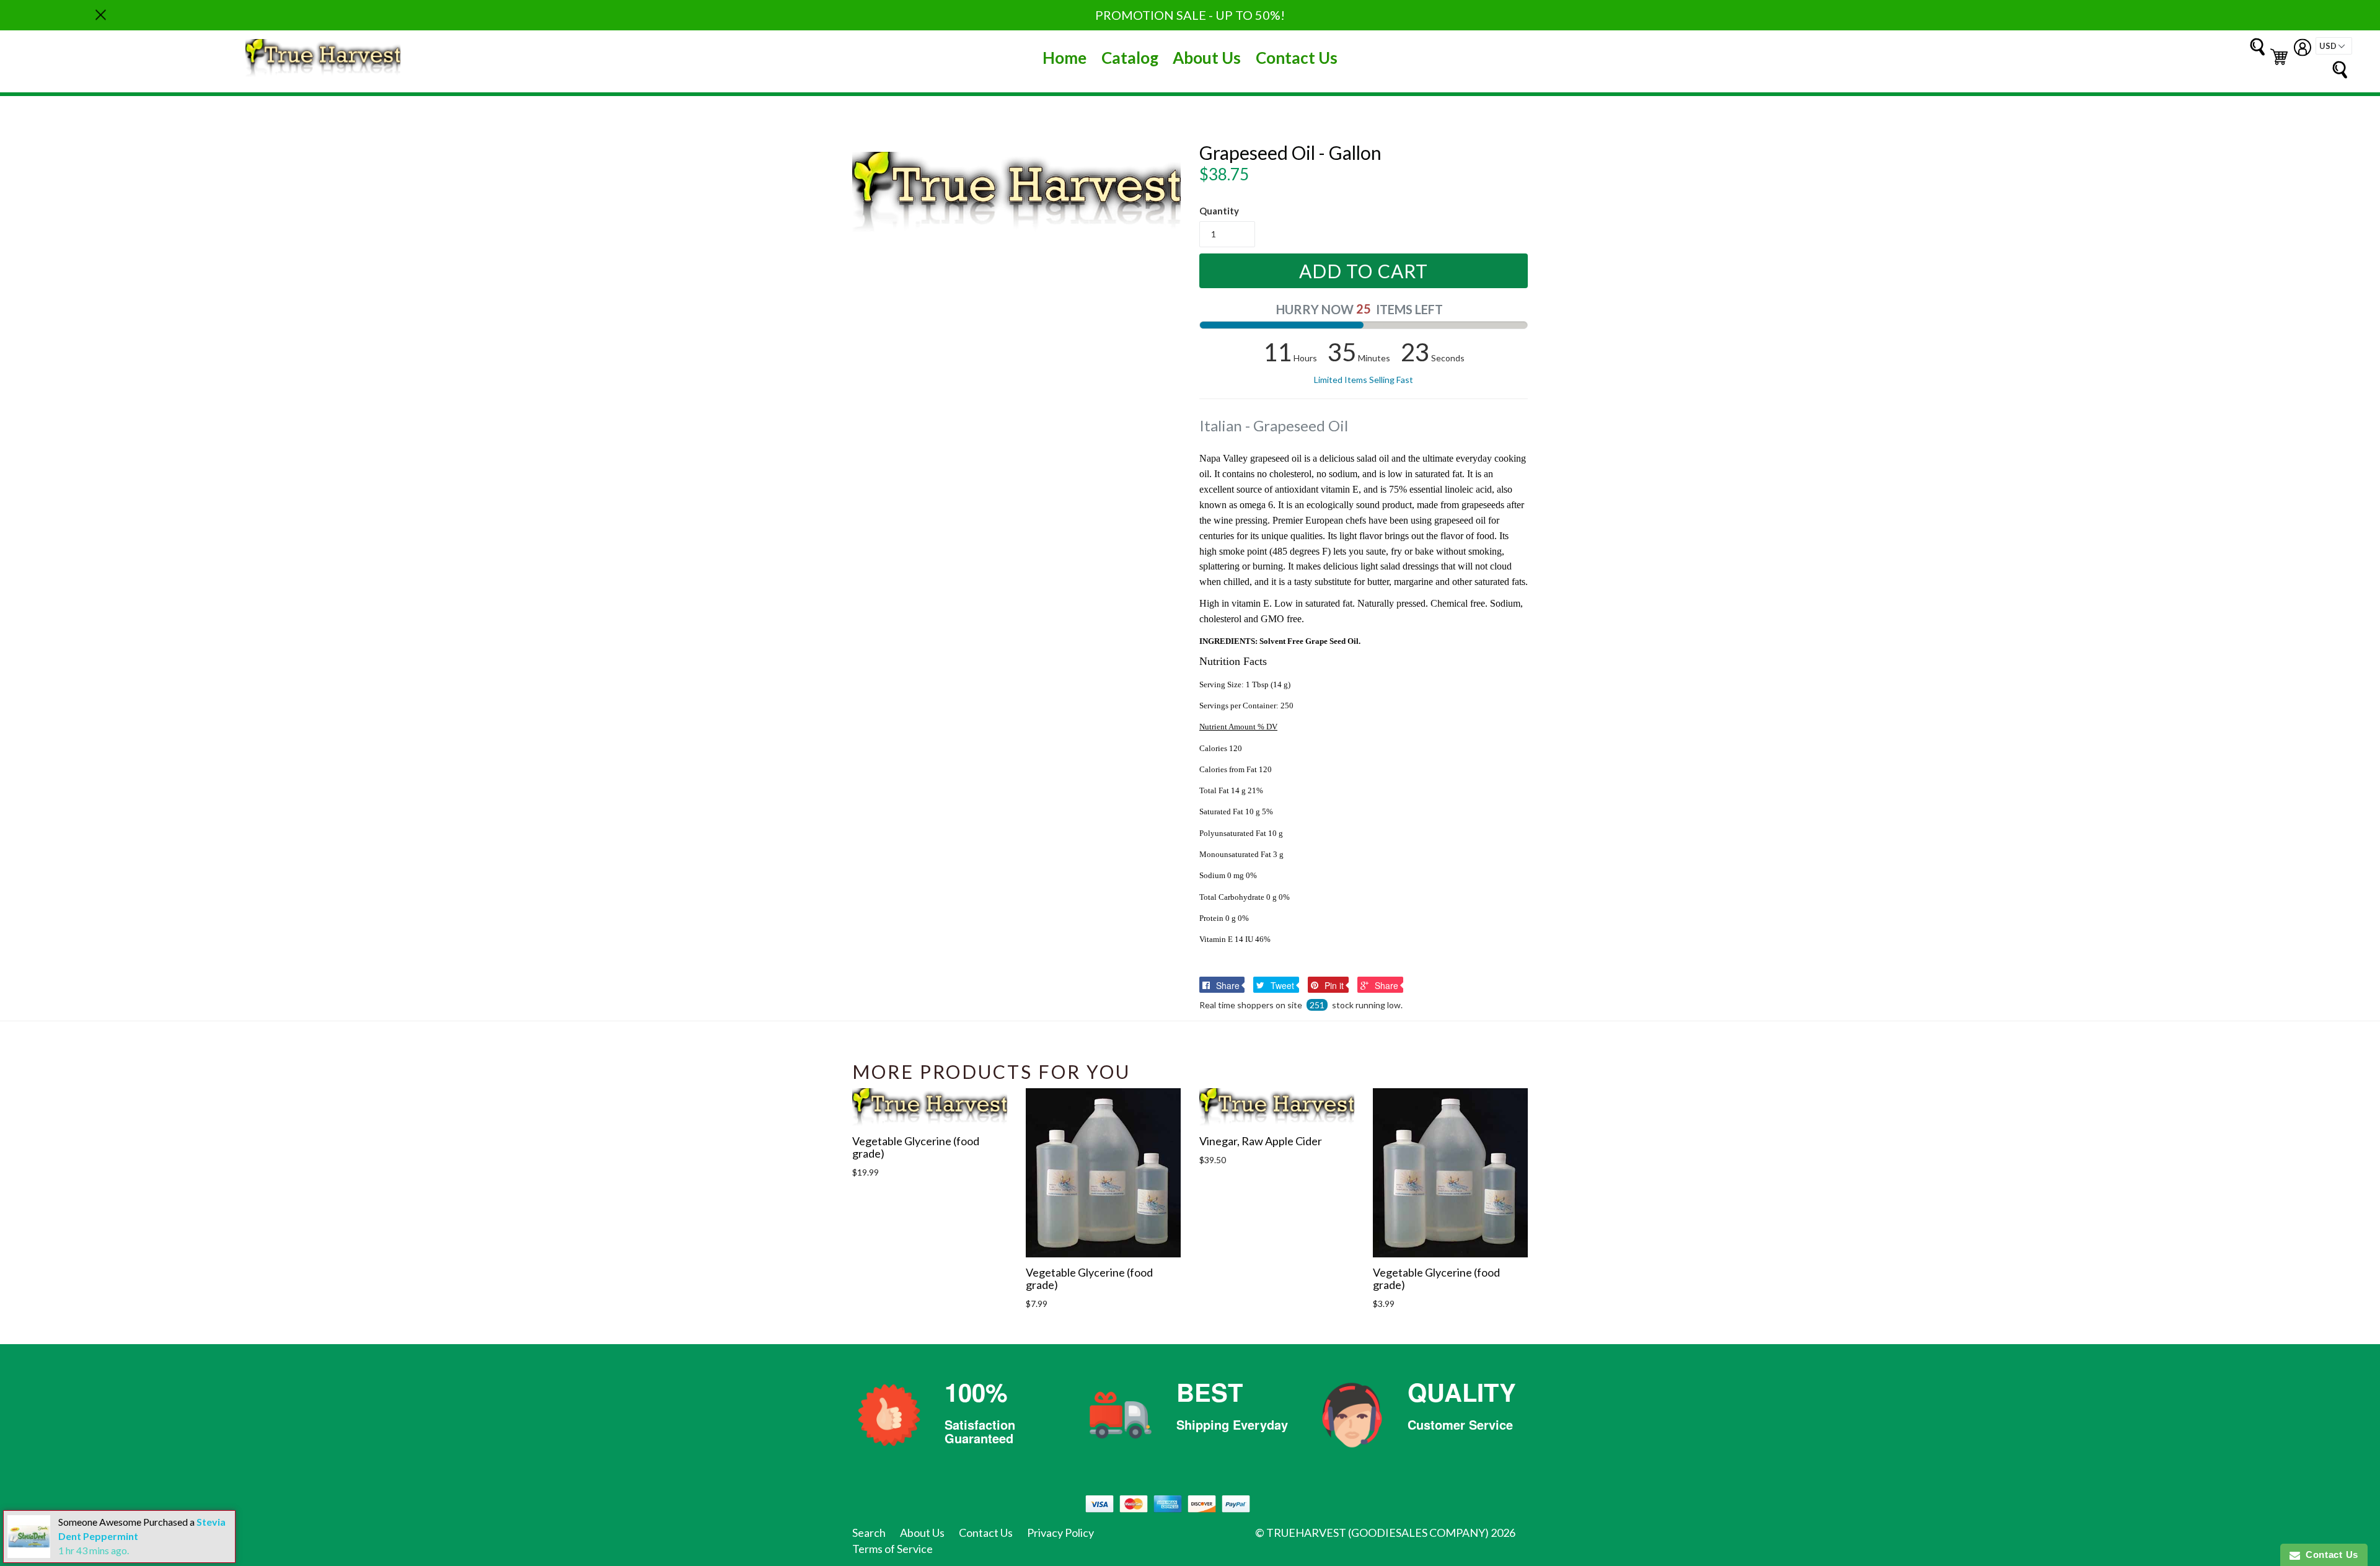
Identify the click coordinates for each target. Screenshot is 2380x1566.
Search (869, 1533)
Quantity (1219, 211)
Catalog (1130, 58)
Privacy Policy (1060, 1533)
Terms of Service (892, 1549)
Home (1064, 58)
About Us (1207, 58)
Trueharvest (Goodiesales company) (1377, 1533)
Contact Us (1297, 58)
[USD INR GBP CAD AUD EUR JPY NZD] (2334, 46)
